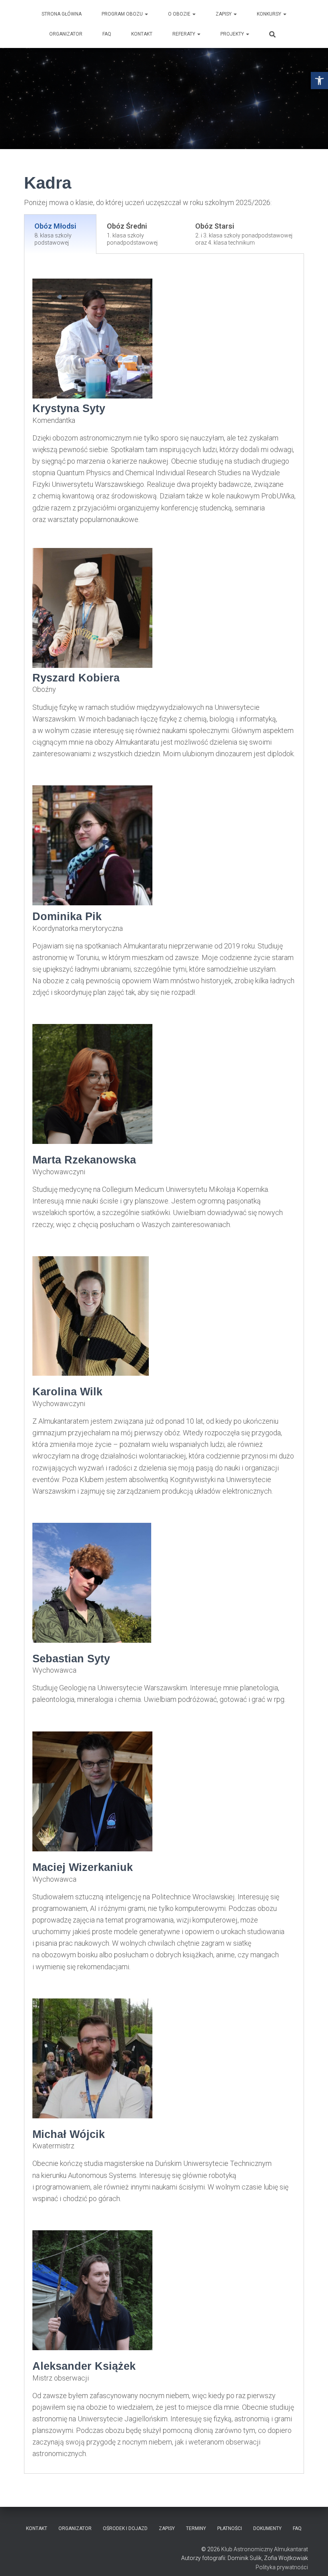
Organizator (66, 34)
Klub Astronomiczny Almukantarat (265, 2549)
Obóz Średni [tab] (132, 234)
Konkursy (270, 14)
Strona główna (62, 14)
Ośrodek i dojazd (125, 2528)
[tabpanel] (164, 1364)
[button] (319, 81)
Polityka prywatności (282, 2567)
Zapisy (224, 14)
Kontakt (142, 34)
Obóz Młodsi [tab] (55, 234)
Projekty (233, 34)
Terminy (196, 2528)
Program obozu (123, 14)
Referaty (184, 34)
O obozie (180, 14)
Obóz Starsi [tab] (244, 234)
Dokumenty (267, 2528)
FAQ (107, 34)
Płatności (230, 2528)
